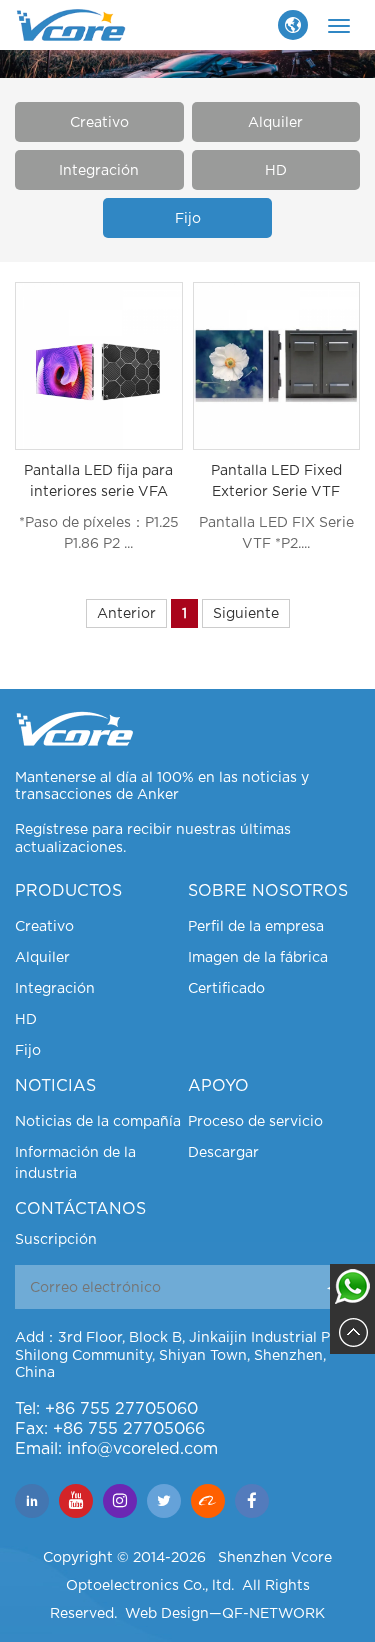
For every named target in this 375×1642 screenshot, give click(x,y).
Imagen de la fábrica (258, 957)
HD (276, 170)
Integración (99, 170)
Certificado (226, 988)
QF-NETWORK (273, 1613)
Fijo (188, 218)
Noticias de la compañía (98, 1121)
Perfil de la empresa (256, 926)
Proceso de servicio (255, 1121)
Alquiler (275, 122)
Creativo (99, 122)
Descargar (223, 1152)
